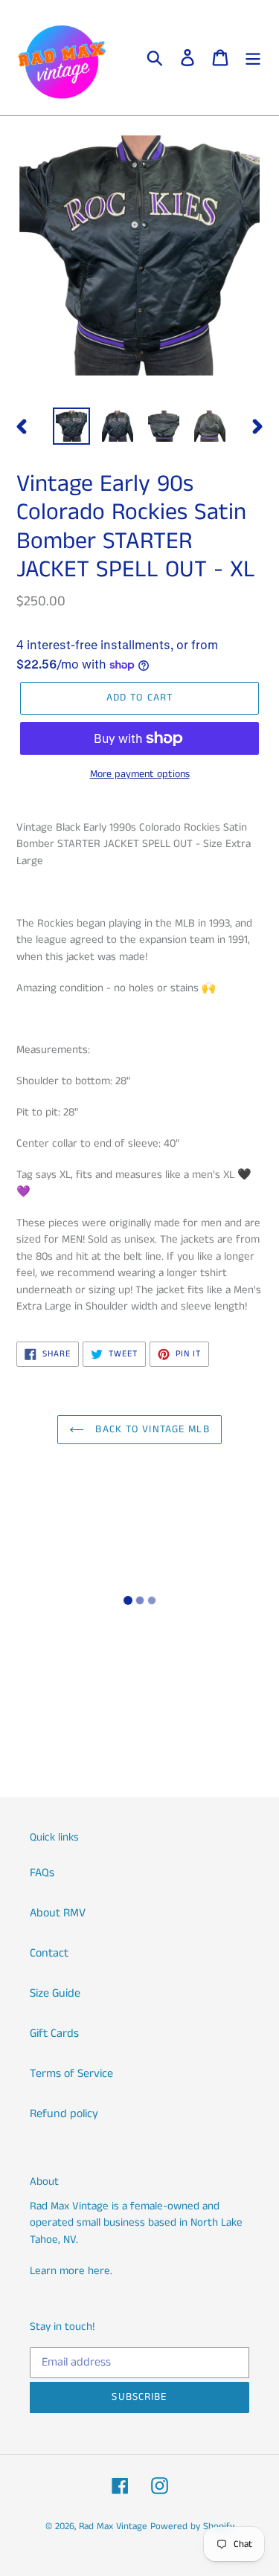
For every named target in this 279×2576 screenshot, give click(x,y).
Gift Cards (54, 2034)
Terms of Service (71, 2074)
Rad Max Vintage (113, 2527)
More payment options (140, 774)
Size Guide (55, 1993)
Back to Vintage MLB (150, 1429)
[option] (71, 426)
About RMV (58, 1913)
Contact (49, 1953)
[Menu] (253, 58)
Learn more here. (71, 2271)
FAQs (42, 1873)
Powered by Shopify (192, 2527)
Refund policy (64, 2114)
